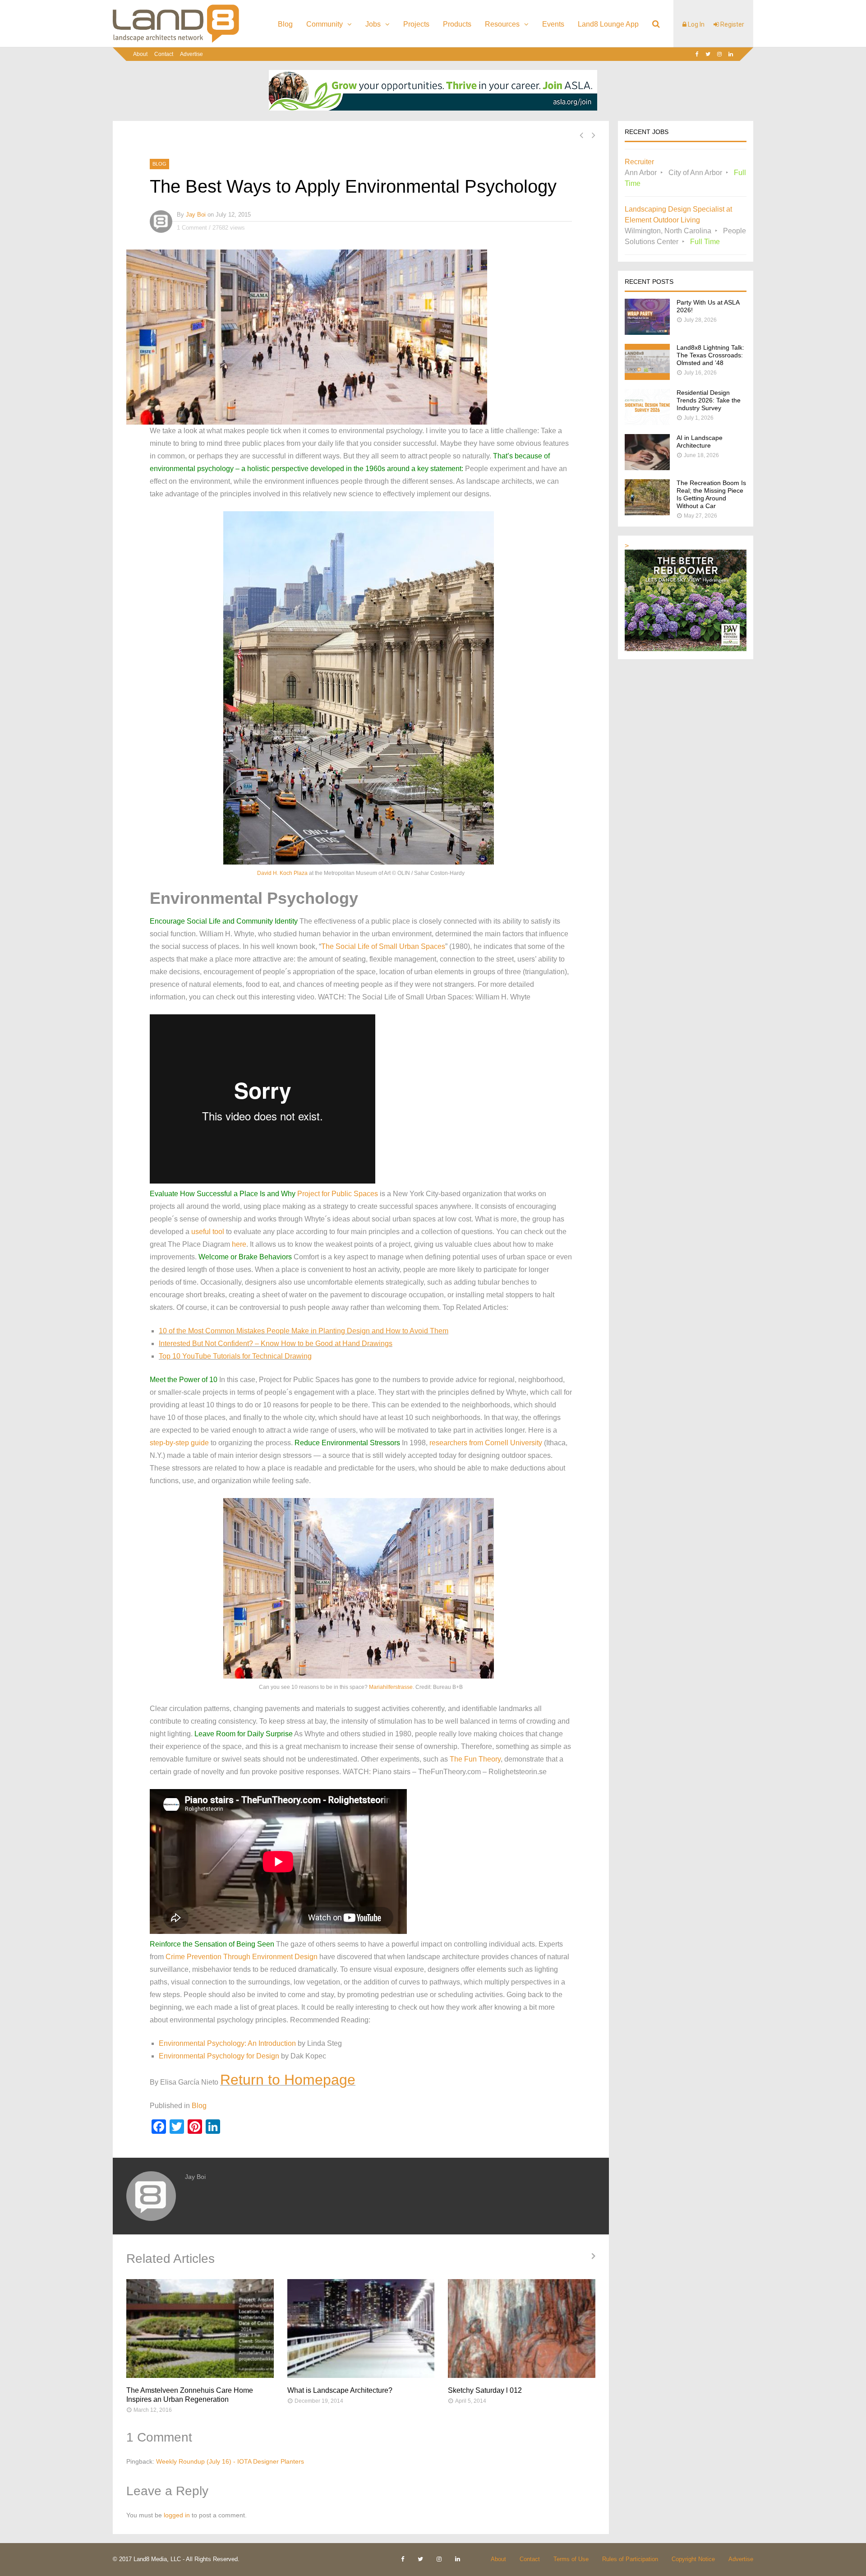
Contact (164, 54)
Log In (696, 24)
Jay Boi (196, 215)
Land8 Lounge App (608, 24)
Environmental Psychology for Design (219, 2056)
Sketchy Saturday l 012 (485, 2390)
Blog (285, 24)
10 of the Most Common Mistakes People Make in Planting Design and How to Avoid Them (304, 1331)
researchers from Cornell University (486, 1443)
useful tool (208, 1232)
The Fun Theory (475, 1759)
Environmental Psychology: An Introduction (227, 2043)
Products (457, 24)
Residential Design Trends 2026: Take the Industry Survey (709, 400)
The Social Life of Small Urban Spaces (383, 946)
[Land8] (176, 41)
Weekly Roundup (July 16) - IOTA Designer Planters (230, 2461)
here (239, 1244)
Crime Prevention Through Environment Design (242, 1957)
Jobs (373, 24)
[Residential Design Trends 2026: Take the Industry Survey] (647, 423)
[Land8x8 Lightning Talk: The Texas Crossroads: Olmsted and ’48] (647, 377)
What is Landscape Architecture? (340, 2390)
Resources (502, 24)
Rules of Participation (630, 2559)
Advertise (191, 54)
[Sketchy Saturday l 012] (522, 2329)
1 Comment (192, 228)
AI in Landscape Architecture (700, 442)
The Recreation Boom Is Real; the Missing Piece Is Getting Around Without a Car (711, 494)
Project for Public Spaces (338, 1194)
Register (732, 24)
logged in (177, 2515)
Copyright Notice (693, 2559)
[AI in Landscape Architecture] (647, 468)
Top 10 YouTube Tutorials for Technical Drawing (235, 1356)
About (140, 54)
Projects (416, 24)
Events (553, 24)
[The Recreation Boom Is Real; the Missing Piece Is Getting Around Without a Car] (647, 513)
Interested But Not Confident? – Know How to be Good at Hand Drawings (276, 1343)
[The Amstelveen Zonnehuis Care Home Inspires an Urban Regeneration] (200, 2329)
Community (325, 24)
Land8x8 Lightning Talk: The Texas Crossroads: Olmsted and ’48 (710, 355)
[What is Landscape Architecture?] (361, 2329)
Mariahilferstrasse (391, 1687)
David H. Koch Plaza (282, 873)
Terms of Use (571, 2559)
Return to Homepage (288, 2080)
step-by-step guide (179, 1443)
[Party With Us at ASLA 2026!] (647, 332)
